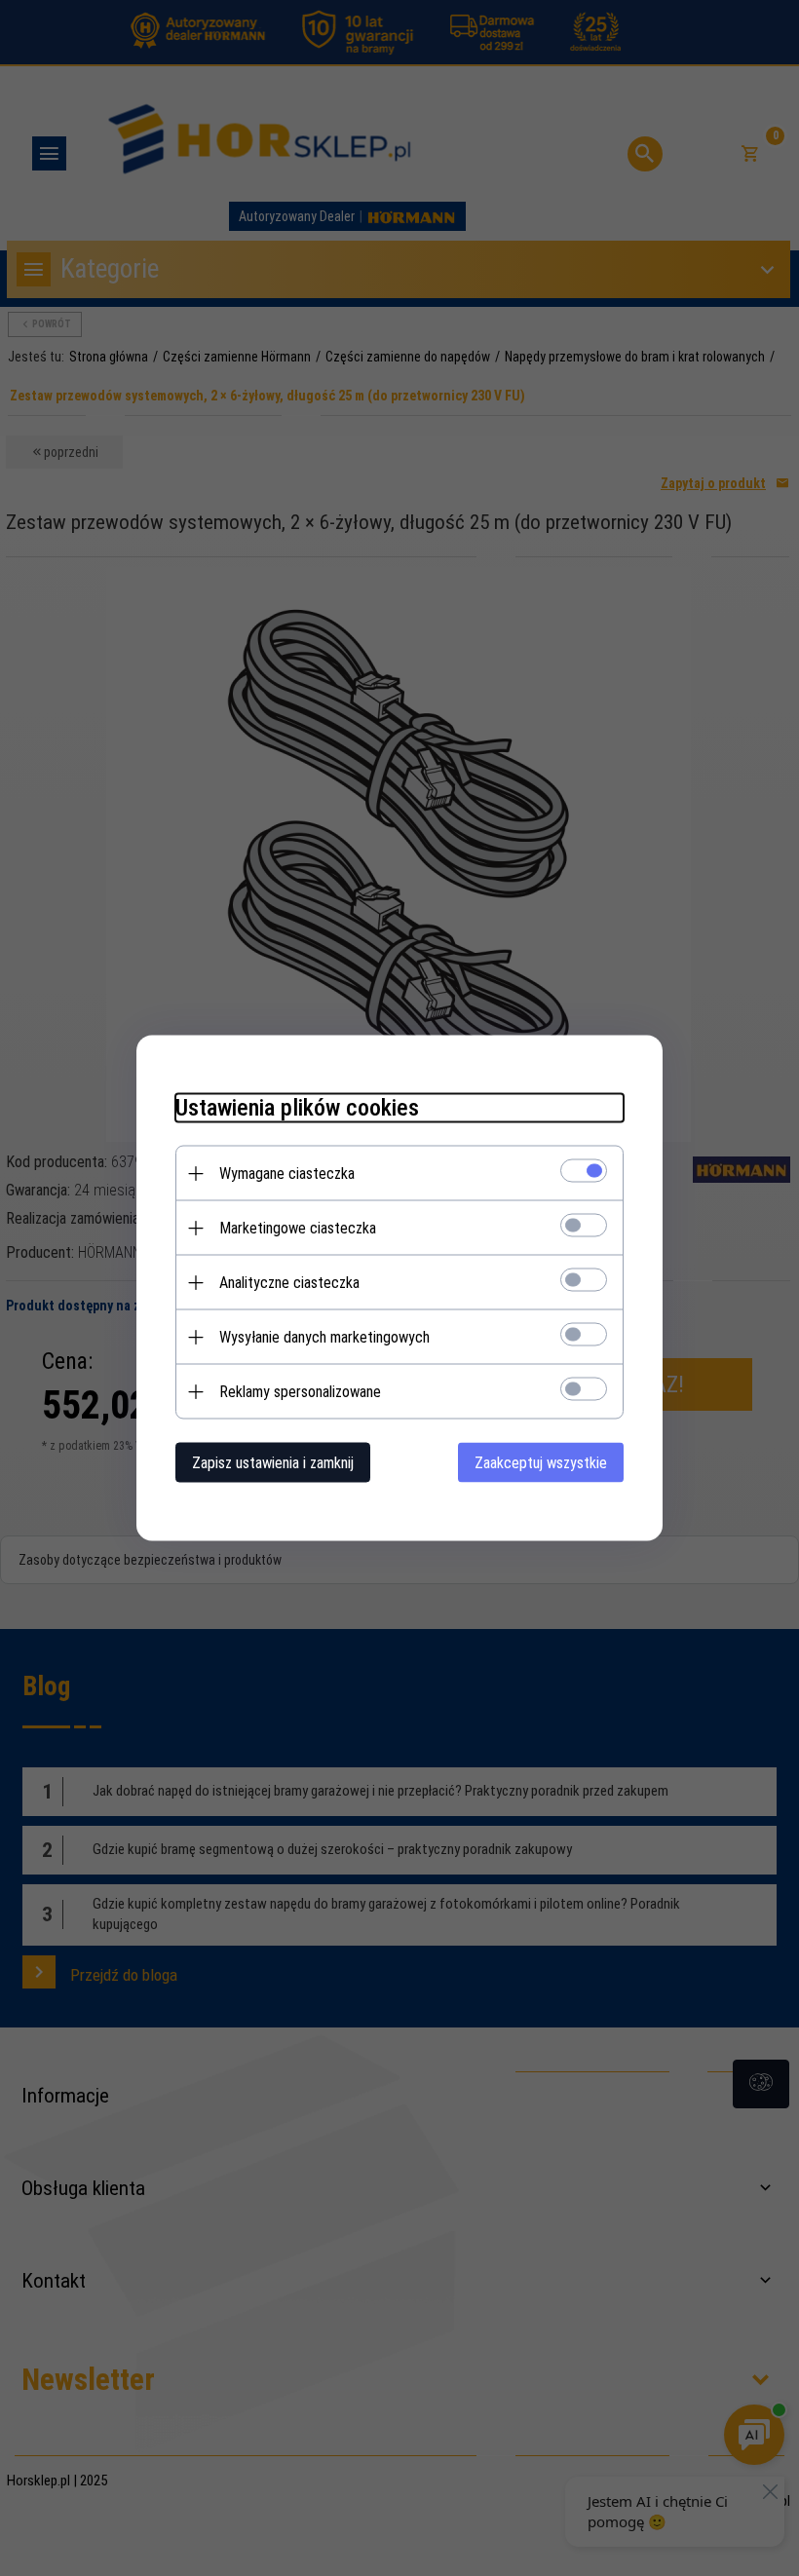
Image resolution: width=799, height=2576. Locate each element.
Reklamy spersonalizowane (300, 1392)
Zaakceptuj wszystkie (541, 1463)
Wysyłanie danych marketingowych (324, 1337)
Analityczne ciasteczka (289, 1283)
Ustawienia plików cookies (297, 1108)
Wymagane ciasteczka (287, 1174)
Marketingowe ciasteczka (298, 1228)
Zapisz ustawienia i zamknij (273, 1463)
